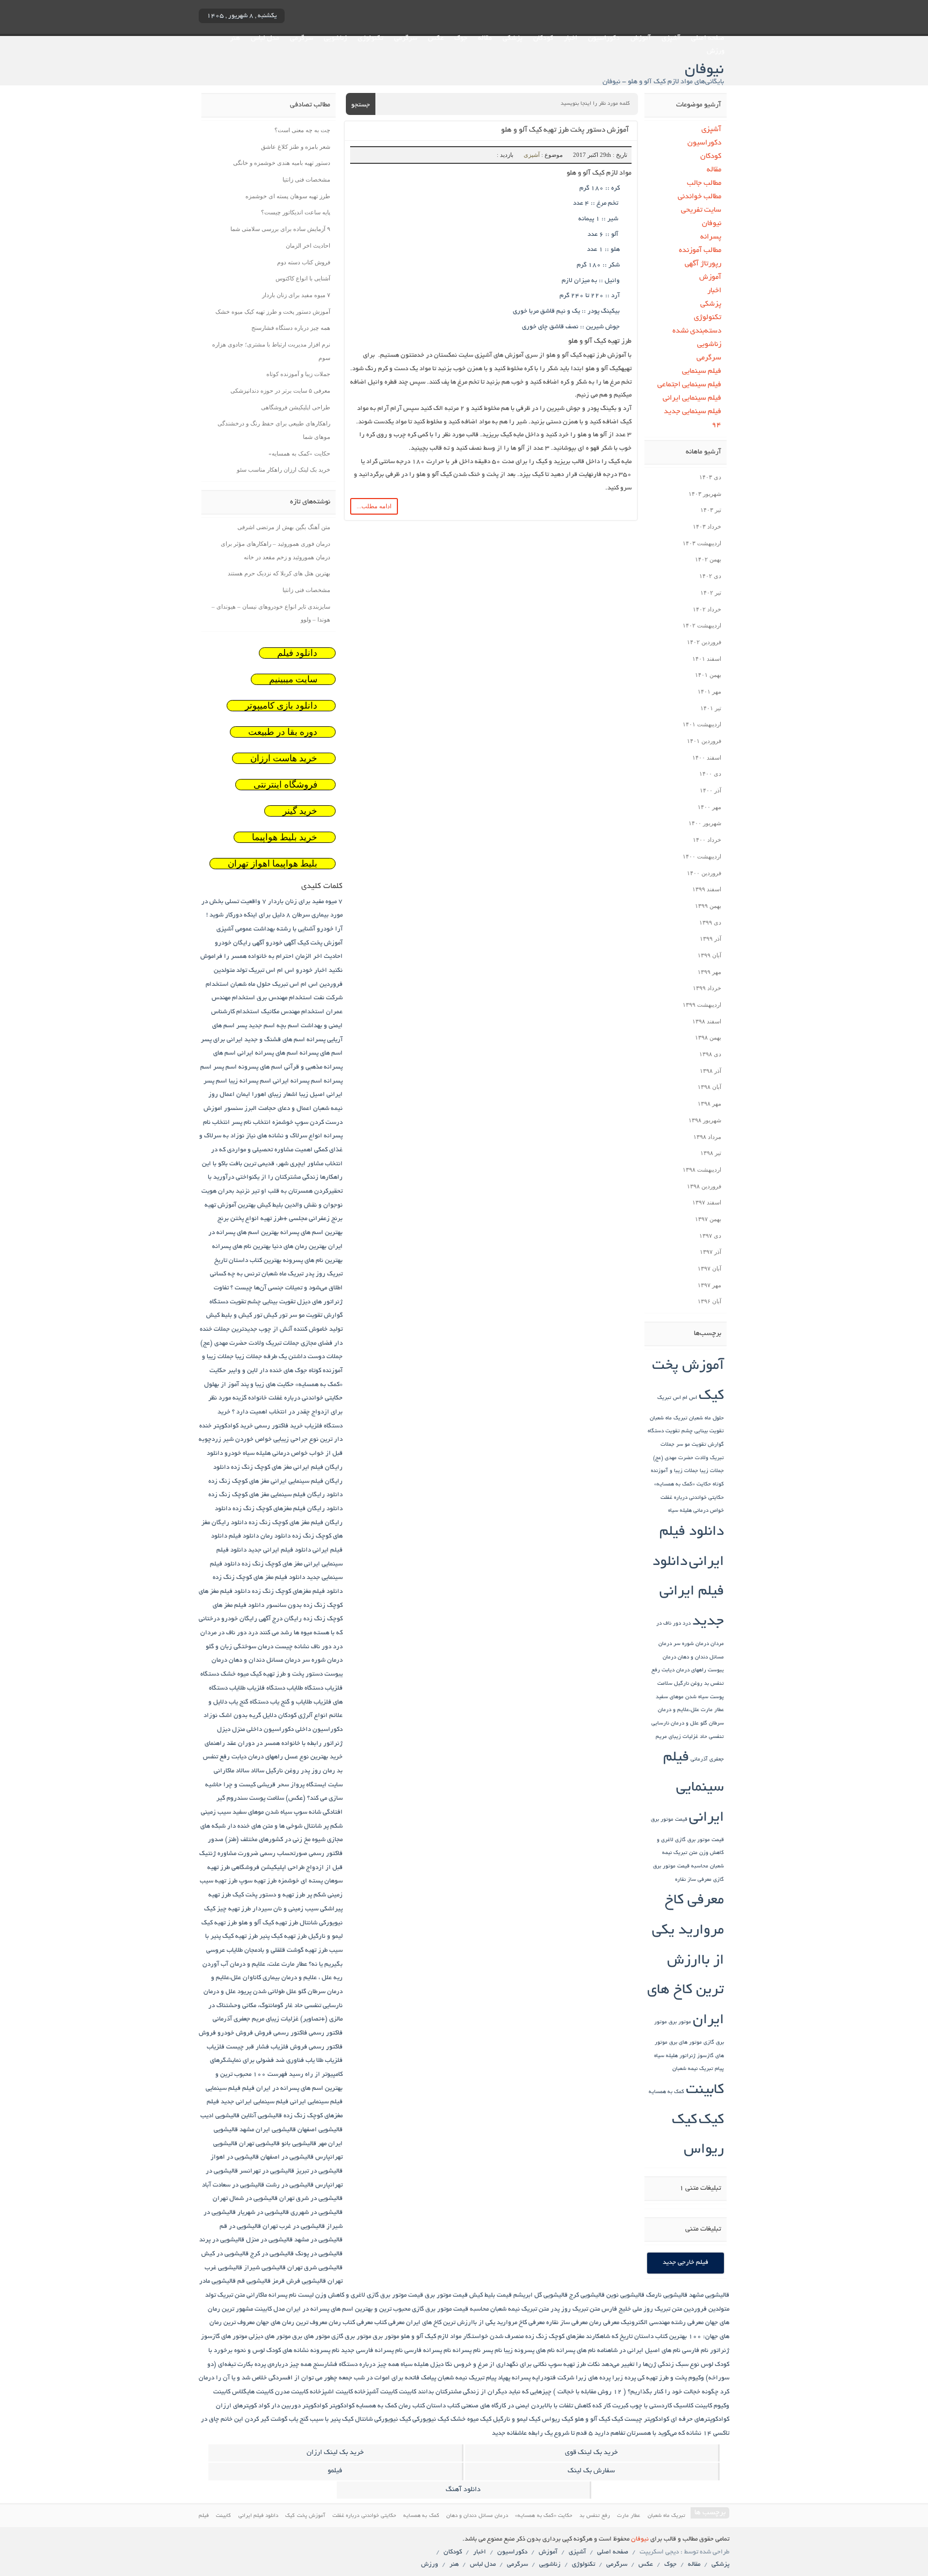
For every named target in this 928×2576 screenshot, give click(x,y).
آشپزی (671, 39)
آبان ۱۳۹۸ (709, 1087)
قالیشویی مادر (218, 2281)
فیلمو (335, 2471)
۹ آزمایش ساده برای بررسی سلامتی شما (280, 229)
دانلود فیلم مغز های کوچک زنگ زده (259, 1578)
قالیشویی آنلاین (262, 2116)
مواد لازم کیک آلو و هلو (431, 2337)
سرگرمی (406, 39)
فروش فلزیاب (289, 2047)
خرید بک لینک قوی (591, 2453)
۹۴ (716, 425)
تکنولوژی (371, 39)
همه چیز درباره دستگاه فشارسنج (291, 328)
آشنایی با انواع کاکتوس (303, 278)
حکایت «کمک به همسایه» (683, 1485)
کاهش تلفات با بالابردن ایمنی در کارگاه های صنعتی (526, 2406)
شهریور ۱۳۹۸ (705, 1120)
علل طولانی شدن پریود (267, 1992)
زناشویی (335, 39)
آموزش (641, 39)
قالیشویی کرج (587, 2295)
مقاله (485, 39)
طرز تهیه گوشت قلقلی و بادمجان (286, 1950)
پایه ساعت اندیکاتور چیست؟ (296, 212)
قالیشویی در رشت (290, 2185)
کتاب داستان (443, 2406)
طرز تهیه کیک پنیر (283, 1936)
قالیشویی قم (254, 2281)
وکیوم (696, 2378)
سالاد (258, 1771)
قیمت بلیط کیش (491, 2295)
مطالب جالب (704, 183)
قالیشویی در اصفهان (287, 2157)
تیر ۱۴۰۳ (711, 510)
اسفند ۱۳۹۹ (707, 889)
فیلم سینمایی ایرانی (692, 398)
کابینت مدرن (292, 2392)
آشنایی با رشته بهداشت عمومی (275, 929)
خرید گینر (300, 811)
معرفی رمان (604, 2323)
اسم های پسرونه (260, 1067)
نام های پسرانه (576, 2351)
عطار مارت (712, 1710)
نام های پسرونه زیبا (529, 2351)
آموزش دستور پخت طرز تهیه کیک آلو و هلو (565, 130)
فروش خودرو (235, 2033)
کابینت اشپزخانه (331, 2392)
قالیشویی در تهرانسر (267, 2171)
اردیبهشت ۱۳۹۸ (702, 1170)
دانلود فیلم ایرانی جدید (688, 1592)
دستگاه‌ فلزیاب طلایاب (257, 1688)
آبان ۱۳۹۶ (709, 1301)
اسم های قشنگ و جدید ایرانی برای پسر (253, 1040)
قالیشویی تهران (259, 2144)
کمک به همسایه (666, 2092)
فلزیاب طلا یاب (324, 2061)
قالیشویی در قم (240, 2227)
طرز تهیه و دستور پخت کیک (269, 1895)
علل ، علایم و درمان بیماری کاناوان (287, 1978)
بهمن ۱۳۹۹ (708, 906)
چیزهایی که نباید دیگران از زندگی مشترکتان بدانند (485, 2392)
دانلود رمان (275, 1536)
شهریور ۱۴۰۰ (705, 823)
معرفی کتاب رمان (351, 2323)
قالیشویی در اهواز (235, 2157)
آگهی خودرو (281, 943)
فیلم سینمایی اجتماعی (689, 385)
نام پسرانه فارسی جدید (372, 2351)
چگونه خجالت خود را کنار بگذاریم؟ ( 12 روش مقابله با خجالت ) (636, 2392)
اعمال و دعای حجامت (285, 1109)
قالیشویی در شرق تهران (311, 2199)
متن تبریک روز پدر (575, 2309)
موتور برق (680, 2022)
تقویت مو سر (691, 1445)
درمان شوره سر (691, 1644)
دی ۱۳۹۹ (710, 922)
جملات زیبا (712, 1471)
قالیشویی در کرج (272, 2254)
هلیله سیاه (666, 2056)
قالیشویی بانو (299, 2144)
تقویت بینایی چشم (703, 1431)
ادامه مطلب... (374, 506)
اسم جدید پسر (256, 1026)
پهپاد (504, 2378)
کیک (711, 2121)
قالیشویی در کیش (225, 2254)
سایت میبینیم (293, 679)
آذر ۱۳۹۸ (711, 1071)
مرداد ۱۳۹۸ (707, 1137)
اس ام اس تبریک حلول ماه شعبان (274, 984)
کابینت (705, 2091)
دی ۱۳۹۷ (710, 1236)
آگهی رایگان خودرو (240, 943)
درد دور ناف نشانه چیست (309, 1647)
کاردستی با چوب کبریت (642, 2406)
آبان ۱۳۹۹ (709, 955)
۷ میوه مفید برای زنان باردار (296, 295)
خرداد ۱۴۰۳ (707, 526)
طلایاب (235, 1950)
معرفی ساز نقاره (693, 1880)
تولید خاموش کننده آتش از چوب (301, 1329)
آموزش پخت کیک (320, 943)
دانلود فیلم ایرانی (259, 2516)
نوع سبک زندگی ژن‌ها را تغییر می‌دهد (650, 2365)
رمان (329, 1771)
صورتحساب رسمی (284, 1854)
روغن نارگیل (688, 1684)
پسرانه (711, 237)
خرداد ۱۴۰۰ (707, 840)
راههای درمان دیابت (684, 1671)
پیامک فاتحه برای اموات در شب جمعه (387, 2378)
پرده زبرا (624, 2378)
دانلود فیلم (297, 653)
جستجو (361, 105)
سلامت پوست (267, 1798)
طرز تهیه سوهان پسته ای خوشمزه (288, 196)
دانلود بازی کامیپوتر (281, 706)
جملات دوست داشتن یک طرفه (303, 1357)
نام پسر (492, 2351)
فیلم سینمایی (702, 371)
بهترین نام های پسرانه (241, 1247)
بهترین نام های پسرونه (313, 1261)
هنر (235, 39)
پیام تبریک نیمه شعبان (698, 2069)
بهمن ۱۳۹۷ (708, 1219)
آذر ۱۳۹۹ (711, 939)
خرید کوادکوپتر (233, 1426)
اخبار (571, 39)
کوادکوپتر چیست (647, 2419)
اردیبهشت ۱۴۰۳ (702, 543)
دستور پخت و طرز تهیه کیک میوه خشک (272, 1674)
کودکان (543, 39)
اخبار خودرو (311, 970)
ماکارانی (257, 2295)
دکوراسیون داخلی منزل (263, 1730)
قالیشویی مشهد (709, 2295)
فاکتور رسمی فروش (281, 2033)
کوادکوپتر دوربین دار (299, 2406)
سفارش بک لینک (591, 2471)
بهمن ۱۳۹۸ (708, 1037)
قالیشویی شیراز (265, 2268)
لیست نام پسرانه (291, 2295)
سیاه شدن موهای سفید (682, 1697)
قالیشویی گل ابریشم (541, 2295)
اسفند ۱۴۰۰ (707, 757)
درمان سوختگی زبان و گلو (240, 1647)
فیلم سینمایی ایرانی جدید (255, 2102)
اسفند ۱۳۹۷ (707, 1202)
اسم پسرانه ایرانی (298, 1081)
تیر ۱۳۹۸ (711, 1153)
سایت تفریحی (701, 210)
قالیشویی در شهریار (263, 2213)
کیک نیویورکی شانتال (383, 2419)
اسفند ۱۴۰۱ (707, 659)
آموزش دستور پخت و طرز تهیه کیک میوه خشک (273, 312)
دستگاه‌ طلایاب (305, 1688)
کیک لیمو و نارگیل (517, 2419)
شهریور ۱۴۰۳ (705, 494)
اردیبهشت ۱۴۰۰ (702, 856)
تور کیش (275, 1315)
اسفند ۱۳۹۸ (707, 1021)
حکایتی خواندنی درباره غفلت (692, 1498)
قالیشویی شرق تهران (315, 2268)
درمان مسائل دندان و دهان (264, 1660)
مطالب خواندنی (699, 197)
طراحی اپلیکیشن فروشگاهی (296, 407)
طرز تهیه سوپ (258, 1881)
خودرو (233, 1453)
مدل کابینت (270, 2309)
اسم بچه (288, 1026)
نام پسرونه (325, 2351)
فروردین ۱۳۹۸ (704, 1186)
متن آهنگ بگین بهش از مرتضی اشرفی (284, 527)
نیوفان (712, 224)
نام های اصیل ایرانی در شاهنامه (639, 2351)
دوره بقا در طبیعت (283, 732)
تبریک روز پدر (324, 1274)
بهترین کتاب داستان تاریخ (248, 1261)
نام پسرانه (467, 2351)
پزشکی (513, 39)
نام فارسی (695, 2351)
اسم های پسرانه (321, 1053)
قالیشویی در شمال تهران (245, 2199)
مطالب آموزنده (700, 251)
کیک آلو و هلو (592, 2419)
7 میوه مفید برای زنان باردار (305, 902)
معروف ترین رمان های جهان (292, 2323)
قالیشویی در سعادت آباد (233, 2185)
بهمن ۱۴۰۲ (708, 559)
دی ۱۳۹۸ (710, 1054)
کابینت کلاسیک (693, 2406)
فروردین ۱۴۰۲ (704, 642)
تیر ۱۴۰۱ (711, 708)
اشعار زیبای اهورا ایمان (267, 1095)
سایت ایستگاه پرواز (317, 1785)
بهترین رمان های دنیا (299, 1247)
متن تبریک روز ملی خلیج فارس (642, 2309)
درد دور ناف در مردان (229, 1633)
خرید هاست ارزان (284, 758)
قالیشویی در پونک (319, 2254)
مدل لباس (265, 39)
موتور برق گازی (351, 2337)
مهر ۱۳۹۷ (709, 1285)
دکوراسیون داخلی (319, 1730)
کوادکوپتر (342, 2406)
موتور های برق (686, 2043)
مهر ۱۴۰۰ (709, 807)
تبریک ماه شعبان (669, 1419)
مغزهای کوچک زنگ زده (555, 2337)
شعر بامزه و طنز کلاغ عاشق (296, 147)
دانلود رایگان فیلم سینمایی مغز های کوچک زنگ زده (275, 1495)
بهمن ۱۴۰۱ (708, 675)
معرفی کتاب (389, 2323)
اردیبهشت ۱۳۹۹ (702, 1005)
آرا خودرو (330, 929)
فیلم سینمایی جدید (693, 412)
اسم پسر (225, 1067)
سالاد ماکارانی (231, 1771)
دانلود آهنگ (463, 2490)
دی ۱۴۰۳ (710, 477)
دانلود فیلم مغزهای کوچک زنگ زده (297, 1592)
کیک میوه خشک (471, 2419)
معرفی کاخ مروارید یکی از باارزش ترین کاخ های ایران (686, 1961)
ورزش (716, 52)
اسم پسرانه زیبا (250, 1081)
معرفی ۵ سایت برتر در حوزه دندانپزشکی (280, 391)
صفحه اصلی (708, 39)
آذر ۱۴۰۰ (711, 790)
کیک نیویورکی (431, 2419)
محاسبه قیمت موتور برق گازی (450, 2309)
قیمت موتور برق (669, 1820)
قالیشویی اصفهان (320, 2130)
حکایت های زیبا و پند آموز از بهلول (249, 1385)
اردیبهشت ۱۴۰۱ (702, 724)
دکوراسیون (604, 39)
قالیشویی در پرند (222, 2240)
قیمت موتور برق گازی (699, 1840)
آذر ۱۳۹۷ (711, 1252)
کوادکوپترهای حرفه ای (700, 2419)
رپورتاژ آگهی (703, 264)
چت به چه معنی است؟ (302, 130)
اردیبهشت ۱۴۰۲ (702, 625)
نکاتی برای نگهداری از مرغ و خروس (500, 2365)
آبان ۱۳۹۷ (709, 1268)
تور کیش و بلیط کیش (234, 1315)
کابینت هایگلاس (253, 2392)
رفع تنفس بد (595, 2516)
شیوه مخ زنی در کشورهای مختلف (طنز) (275, 1840)
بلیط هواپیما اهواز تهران (273, 864)
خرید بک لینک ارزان (335, 2453)
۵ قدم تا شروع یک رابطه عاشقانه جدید (542, 2433)
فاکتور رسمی (326, 2033)
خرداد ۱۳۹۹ (707, 988)
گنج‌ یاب (299, 2419)
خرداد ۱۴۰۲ (707, 609)
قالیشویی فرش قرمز (299, 2281)
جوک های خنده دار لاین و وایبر (267, 1371)
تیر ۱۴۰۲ (711, 593)
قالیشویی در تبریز (319, 2171)
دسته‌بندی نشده (697, 331)
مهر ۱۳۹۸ (709, 1103)
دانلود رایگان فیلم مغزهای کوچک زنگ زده (288, 1509)
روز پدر (311, 1771)
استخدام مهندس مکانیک (293, 1012)
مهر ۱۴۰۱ (709, 691)
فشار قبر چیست (248, 2047)
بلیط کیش (270, 1205)
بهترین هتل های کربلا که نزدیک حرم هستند (279, 573)
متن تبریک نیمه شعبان (520, 2309)
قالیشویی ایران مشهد (268, 2130)
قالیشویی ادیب (220, 2116)
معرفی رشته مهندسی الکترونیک (662, 2323)
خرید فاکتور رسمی (279, 1426)
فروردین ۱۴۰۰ (704, 873)
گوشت (279, 2419)
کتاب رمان (412, 2406)
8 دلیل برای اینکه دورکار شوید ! (248, 915)
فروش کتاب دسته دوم (304, 262)
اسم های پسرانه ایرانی (268, 1053)
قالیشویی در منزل (269, 2240)
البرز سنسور (240, 1109)
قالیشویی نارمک (667, 2295)
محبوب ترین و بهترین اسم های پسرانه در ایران (348, 2309)
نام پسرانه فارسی (428, 2351)
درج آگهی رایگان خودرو (252, 1619)
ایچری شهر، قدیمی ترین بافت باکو (262, 1164)
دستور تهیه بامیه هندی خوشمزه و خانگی (282, 163)
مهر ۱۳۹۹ (709, 972)
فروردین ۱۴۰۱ (704, 741)
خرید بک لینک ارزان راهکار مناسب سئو (284, 470)
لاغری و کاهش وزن (340, 2295)
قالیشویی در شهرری (317, 2213)
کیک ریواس (557, 2419)
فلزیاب (216, 2047)
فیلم (248, 2088)
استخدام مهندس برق (284, 998)
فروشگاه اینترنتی (285, 785)
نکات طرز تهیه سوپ (574, 2365)
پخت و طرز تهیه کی (662, 2378)
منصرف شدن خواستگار (493, 2337)
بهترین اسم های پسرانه (311, 1233)
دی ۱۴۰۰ (710, 774)
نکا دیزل (441, 2365)
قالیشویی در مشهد (318, 2240)
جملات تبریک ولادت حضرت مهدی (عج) (250, 1343)
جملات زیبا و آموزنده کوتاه (298, 374)
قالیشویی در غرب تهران (294, 2227)
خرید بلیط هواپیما (285, 837)
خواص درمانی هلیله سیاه (696, 1511)
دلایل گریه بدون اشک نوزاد (240, 1716)
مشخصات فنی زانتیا (306, 179)
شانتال (313, 1826)
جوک (461, 39)
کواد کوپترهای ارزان (243, 2406)
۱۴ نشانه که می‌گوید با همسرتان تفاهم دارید (653, 2433)
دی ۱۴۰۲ (710, 576)
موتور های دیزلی (270, 2337)
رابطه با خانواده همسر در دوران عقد (274, 1744)
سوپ (300, 1812)
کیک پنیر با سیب (332, 2419)
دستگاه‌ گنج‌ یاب (249, 1702)
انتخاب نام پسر (251, 1123)
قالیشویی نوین (625, 2295)
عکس (436, 39)
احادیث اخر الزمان (308, 246)
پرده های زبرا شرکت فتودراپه (571, 2378)
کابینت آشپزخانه (376, 2392)
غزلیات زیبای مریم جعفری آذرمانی (256, 2019)
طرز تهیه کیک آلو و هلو (268, 1923)
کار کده (601, 2406)
